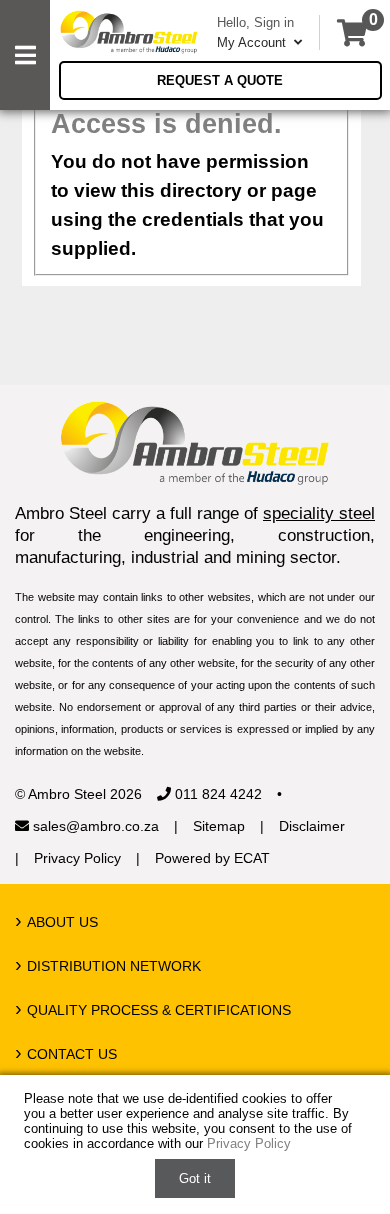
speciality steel (319, 513)
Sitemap (219, 826)
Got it (195, 1178)
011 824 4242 (216, 794)
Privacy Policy (77, 858)
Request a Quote (220, 80)
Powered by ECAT (212, 858)
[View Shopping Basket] (352, 32)
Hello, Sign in (255, 22)
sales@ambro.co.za (94, 826)
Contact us (72, 1054)
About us (62, 922)
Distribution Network (114, 966)
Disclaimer (312, 826)
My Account (253, 42)
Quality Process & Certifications (159, 1010)
